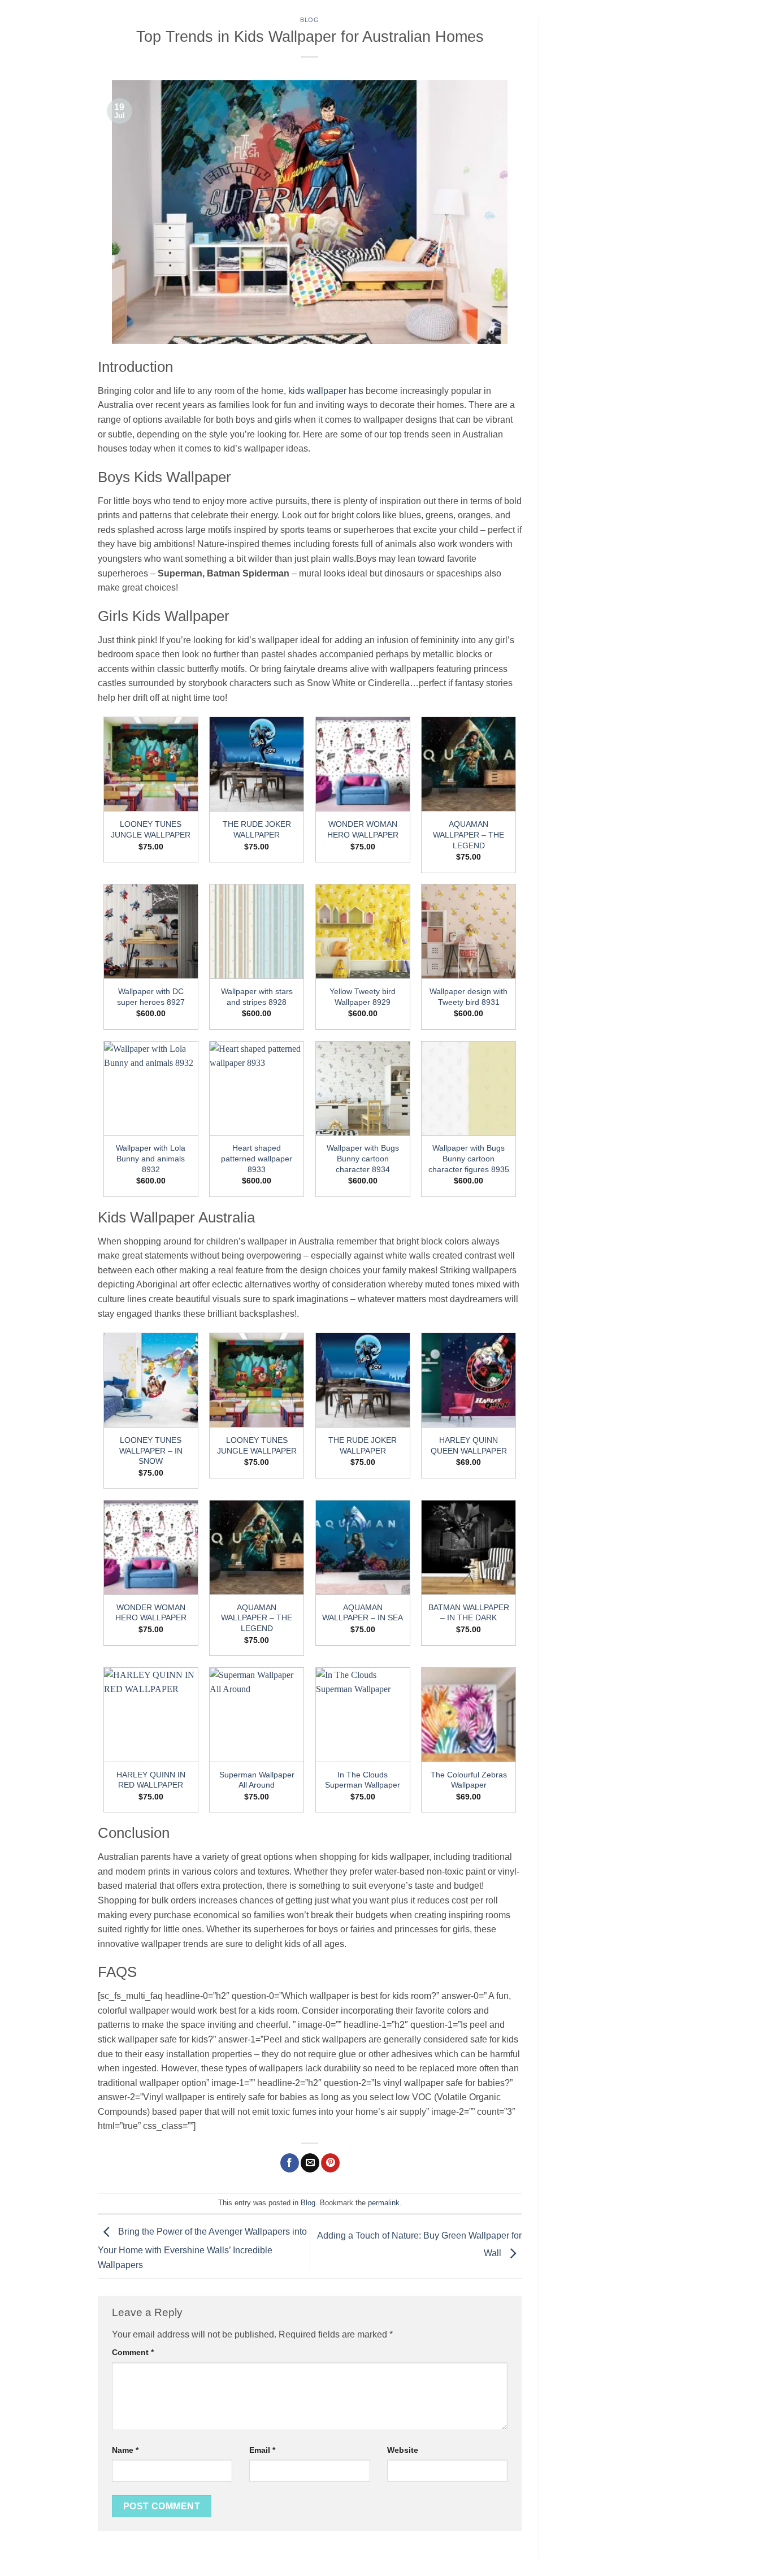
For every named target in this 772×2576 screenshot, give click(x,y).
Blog (309, 20)
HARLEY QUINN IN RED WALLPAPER (151, 1780)
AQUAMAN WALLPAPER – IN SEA (363, 1613)
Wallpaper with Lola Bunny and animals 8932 (151, 1158)
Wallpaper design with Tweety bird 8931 (469, 997)
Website (403, 2450)
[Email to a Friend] (310, 2163)
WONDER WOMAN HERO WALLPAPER (363, 829)
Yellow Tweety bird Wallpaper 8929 (363, 997)
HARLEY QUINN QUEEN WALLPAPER (469, 1445)
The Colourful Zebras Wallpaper (469, 1780)
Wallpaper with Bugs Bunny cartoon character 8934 (363, 1158)
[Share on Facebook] (290, 2163)
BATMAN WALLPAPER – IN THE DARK (469, 1613)
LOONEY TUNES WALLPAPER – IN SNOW (151, 1450)
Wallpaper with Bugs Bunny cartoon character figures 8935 (469, 1158)
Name (125, 2450)
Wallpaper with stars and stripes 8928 (257, 997)
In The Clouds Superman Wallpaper (363, 1780)
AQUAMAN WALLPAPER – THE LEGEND (469, 834)
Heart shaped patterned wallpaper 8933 (257, 1158)
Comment (133, 2352)
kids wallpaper (316, 391)
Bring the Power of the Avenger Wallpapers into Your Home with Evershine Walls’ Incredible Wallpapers (202, 2248)
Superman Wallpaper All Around (257, 1780)
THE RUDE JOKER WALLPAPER (257, 829)
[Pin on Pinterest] (330, 2163)
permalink (384, 2203)
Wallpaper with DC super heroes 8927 (151, 997)
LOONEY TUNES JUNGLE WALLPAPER (151, 829)
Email (262, 2450)
